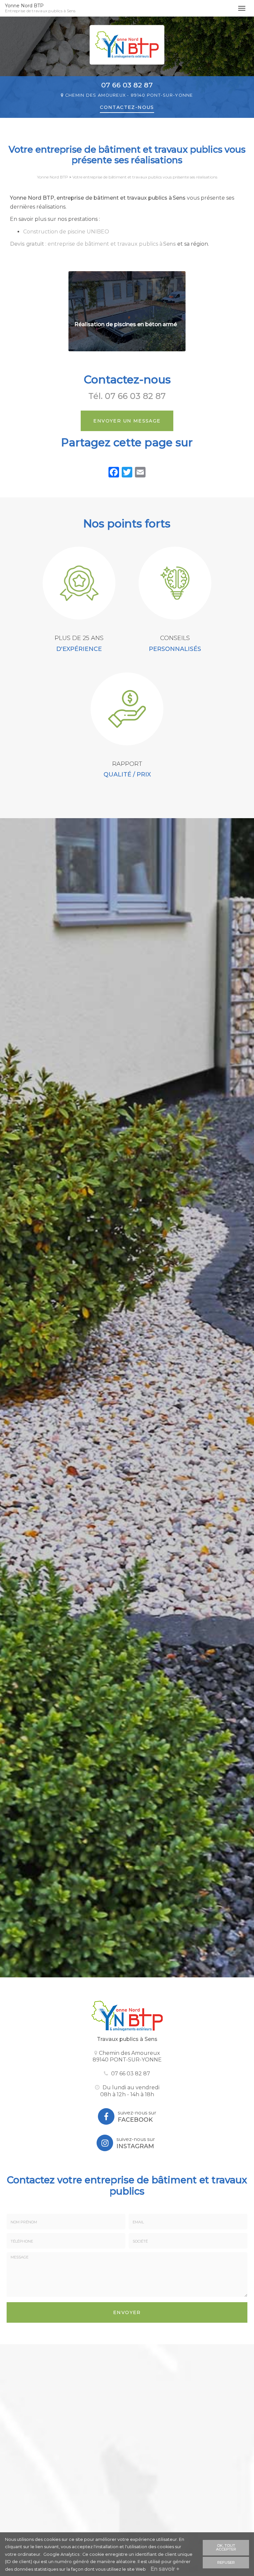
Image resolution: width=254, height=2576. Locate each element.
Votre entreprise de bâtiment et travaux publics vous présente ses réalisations (145, 177)
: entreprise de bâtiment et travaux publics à (93, 244)
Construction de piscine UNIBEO (66, 232)
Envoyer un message (127, 421)
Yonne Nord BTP (40, 8)
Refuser (226, 2562)
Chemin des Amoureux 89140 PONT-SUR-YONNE (127, 2056)
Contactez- (127, 107)
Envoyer (127, 2312)
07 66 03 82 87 (127, 85)
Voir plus (127, 311)
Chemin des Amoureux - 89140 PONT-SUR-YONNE (129, 95)
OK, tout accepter (226, 2547)
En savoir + (165, 2569)
